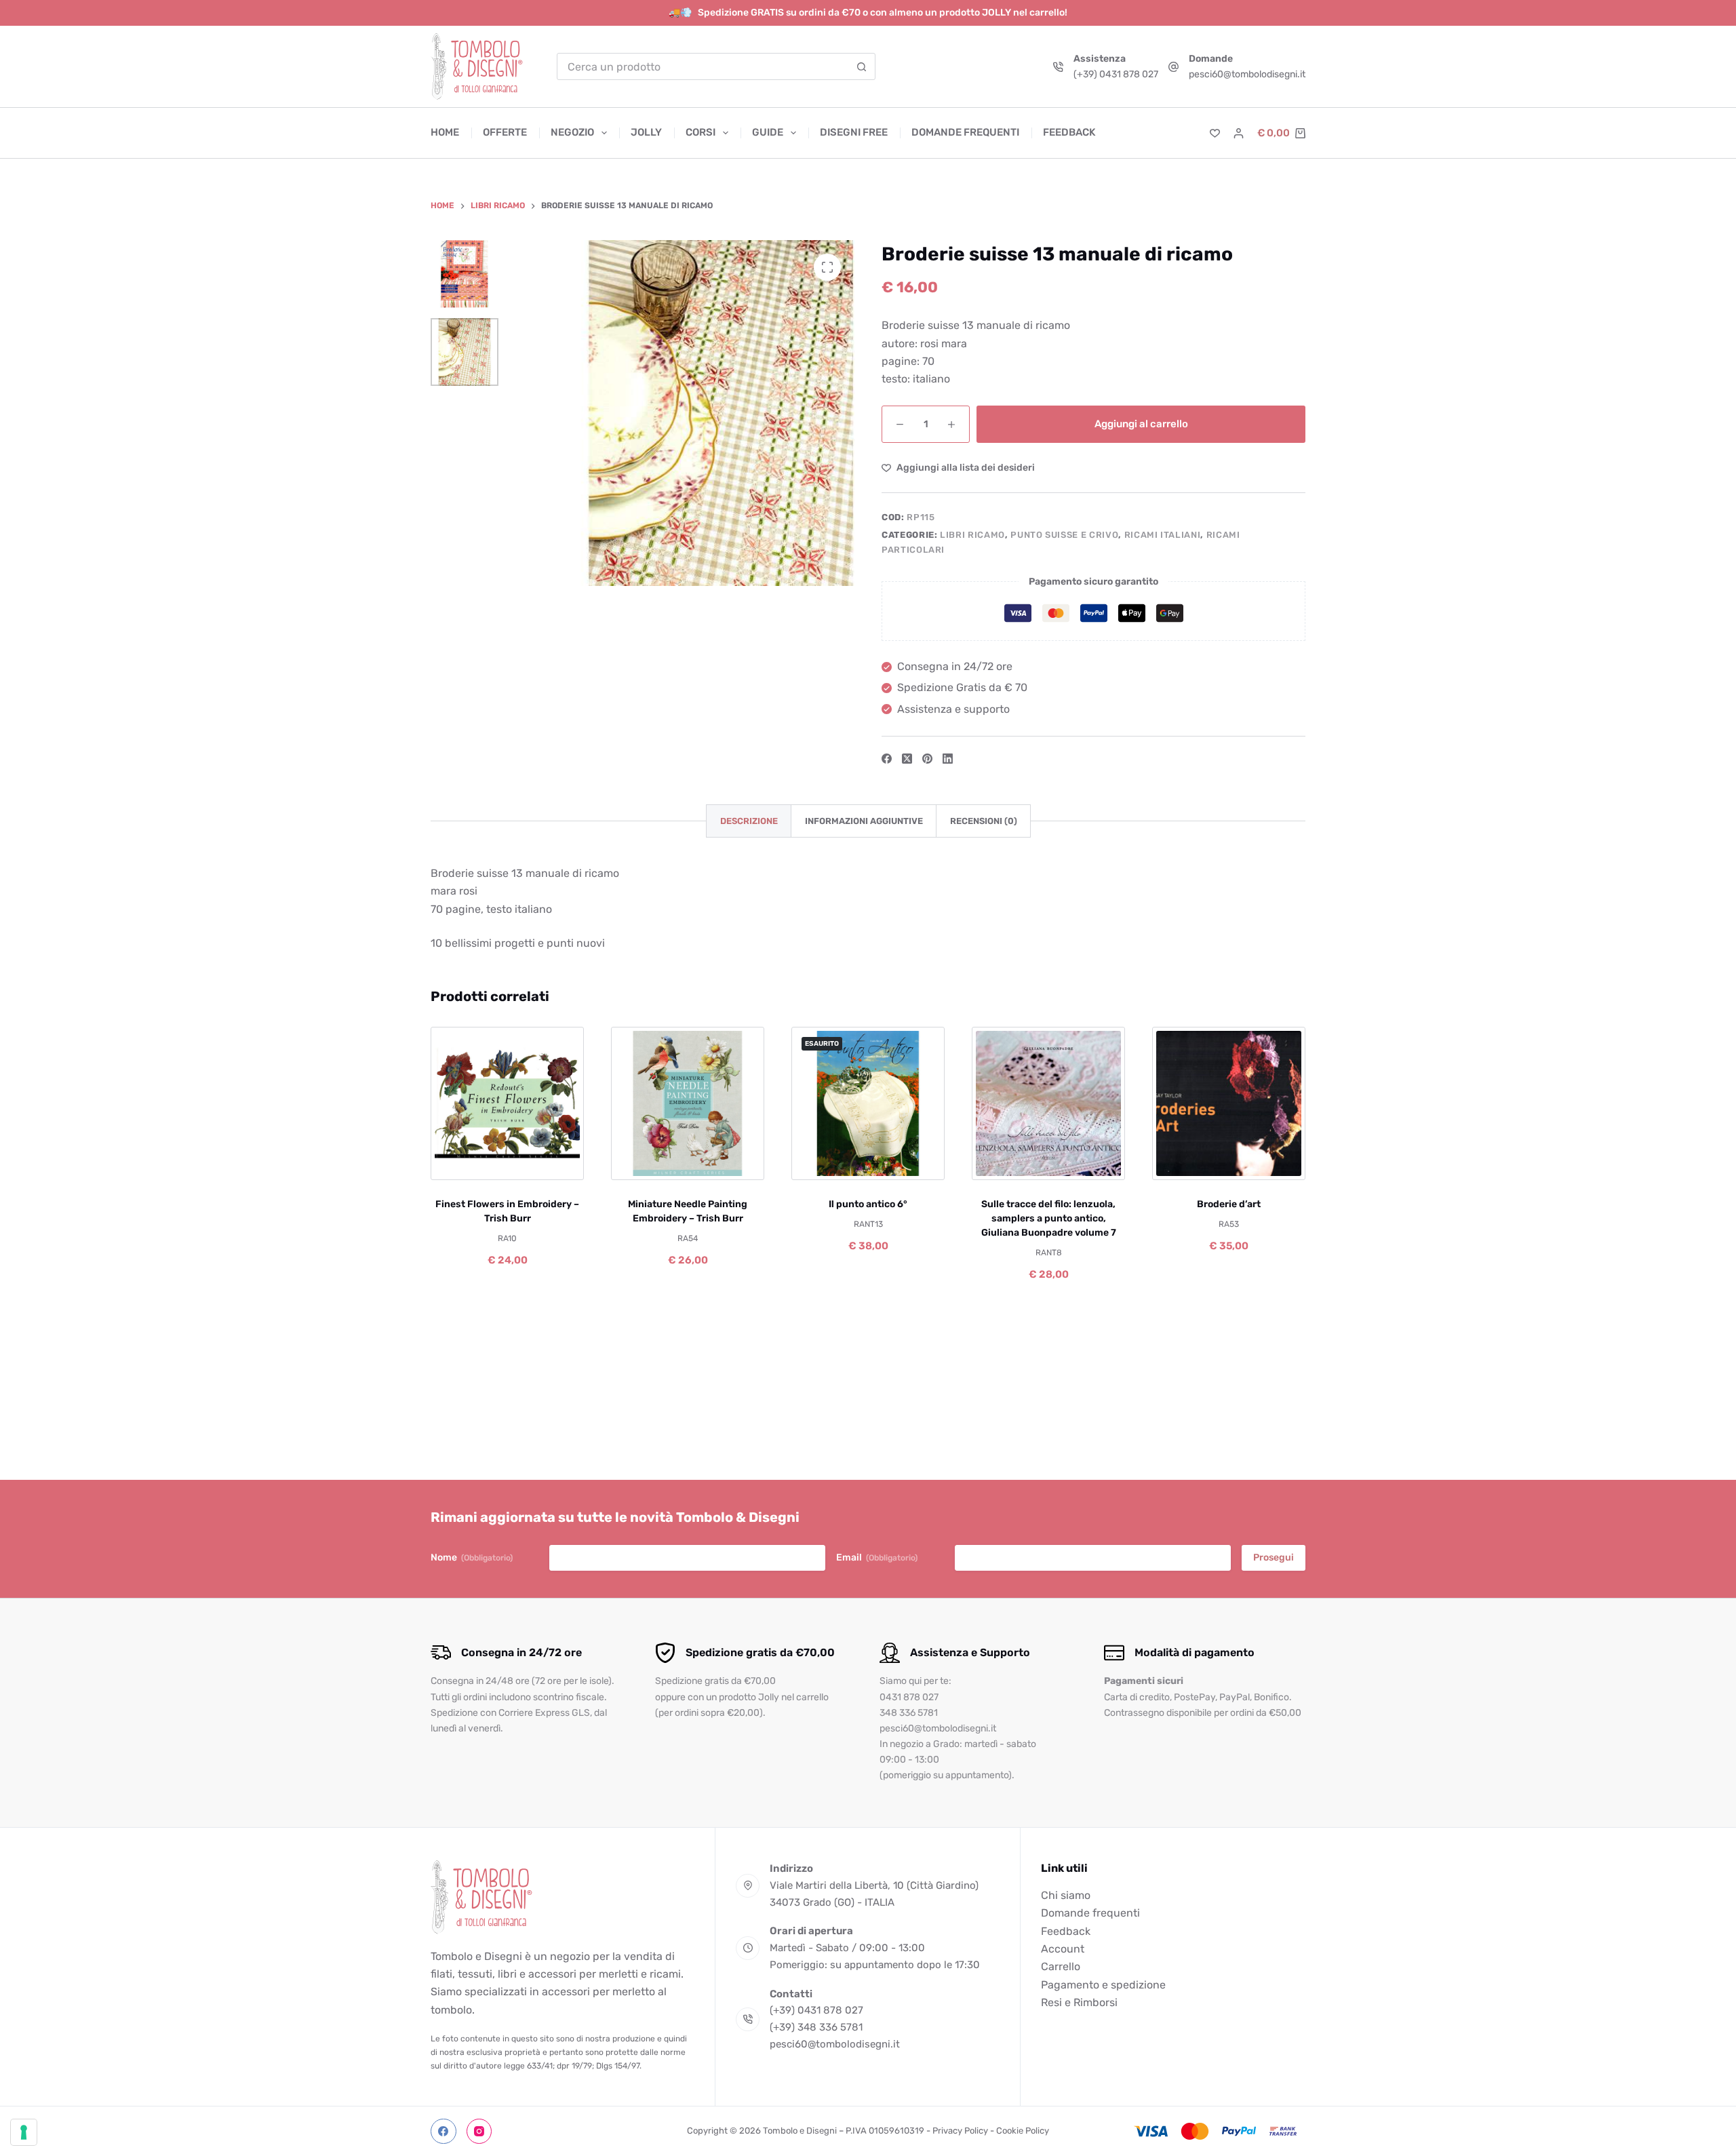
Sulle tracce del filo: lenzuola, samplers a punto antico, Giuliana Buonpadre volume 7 (1049, 1218)
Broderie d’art (1229, 1204)
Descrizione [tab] (749, 821)
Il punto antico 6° (868, 1204)
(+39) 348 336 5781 (816, 2027)
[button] (463, 1163)
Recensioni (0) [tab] (984, 821)
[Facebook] (887, 759)
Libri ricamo (972, 535)
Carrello (1061, 1966)
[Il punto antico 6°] (868, 1103)
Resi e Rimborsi (1079, 2002)
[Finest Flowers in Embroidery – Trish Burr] (507, 1103)
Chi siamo (1066, 1895)
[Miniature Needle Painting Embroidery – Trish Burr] (688, 1103)
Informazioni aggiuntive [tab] (864, 821)
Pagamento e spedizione (1103, 1985)
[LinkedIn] (948, 759)
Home (445, 132)
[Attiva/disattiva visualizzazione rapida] (552, 1163)
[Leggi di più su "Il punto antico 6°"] (824, 1163)
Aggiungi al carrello (1141, 424)
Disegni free (854, 132)
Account (1063, 1949)
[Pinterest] (927, 759)
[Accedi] (1239, 133)
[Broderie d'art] (1229, 1103)
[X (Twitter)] (907, 759)
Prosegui (1274, 1557)
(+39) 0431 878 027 (1116, 74)
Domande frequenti (965, 132)
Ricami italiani (1163, 535)
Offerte (505, 132)
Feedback (1069, 132)
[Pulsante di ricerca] (862, 66)
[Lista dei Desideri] (1215, 133)
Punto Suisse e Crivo (1064, 535)
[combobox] (703, 66)
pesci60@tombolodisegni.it (1247, 74)
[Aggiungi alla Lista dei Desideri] (507, 1163)
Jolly (646, 132)
